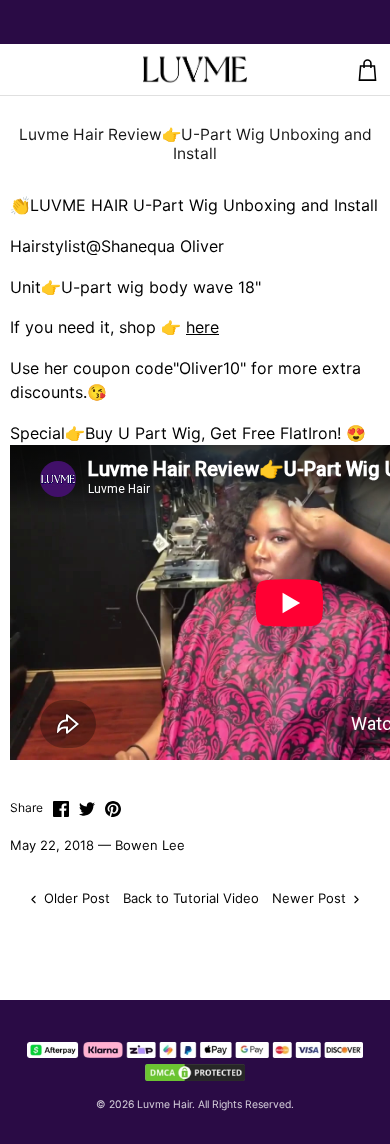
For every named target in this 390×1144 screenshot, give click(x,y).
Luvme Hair (164, 1104)
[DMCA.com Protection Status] (195, 1071)
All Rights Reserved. (246, 1104)
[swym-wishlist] (56, 69)
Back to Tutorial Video (191, 898)
